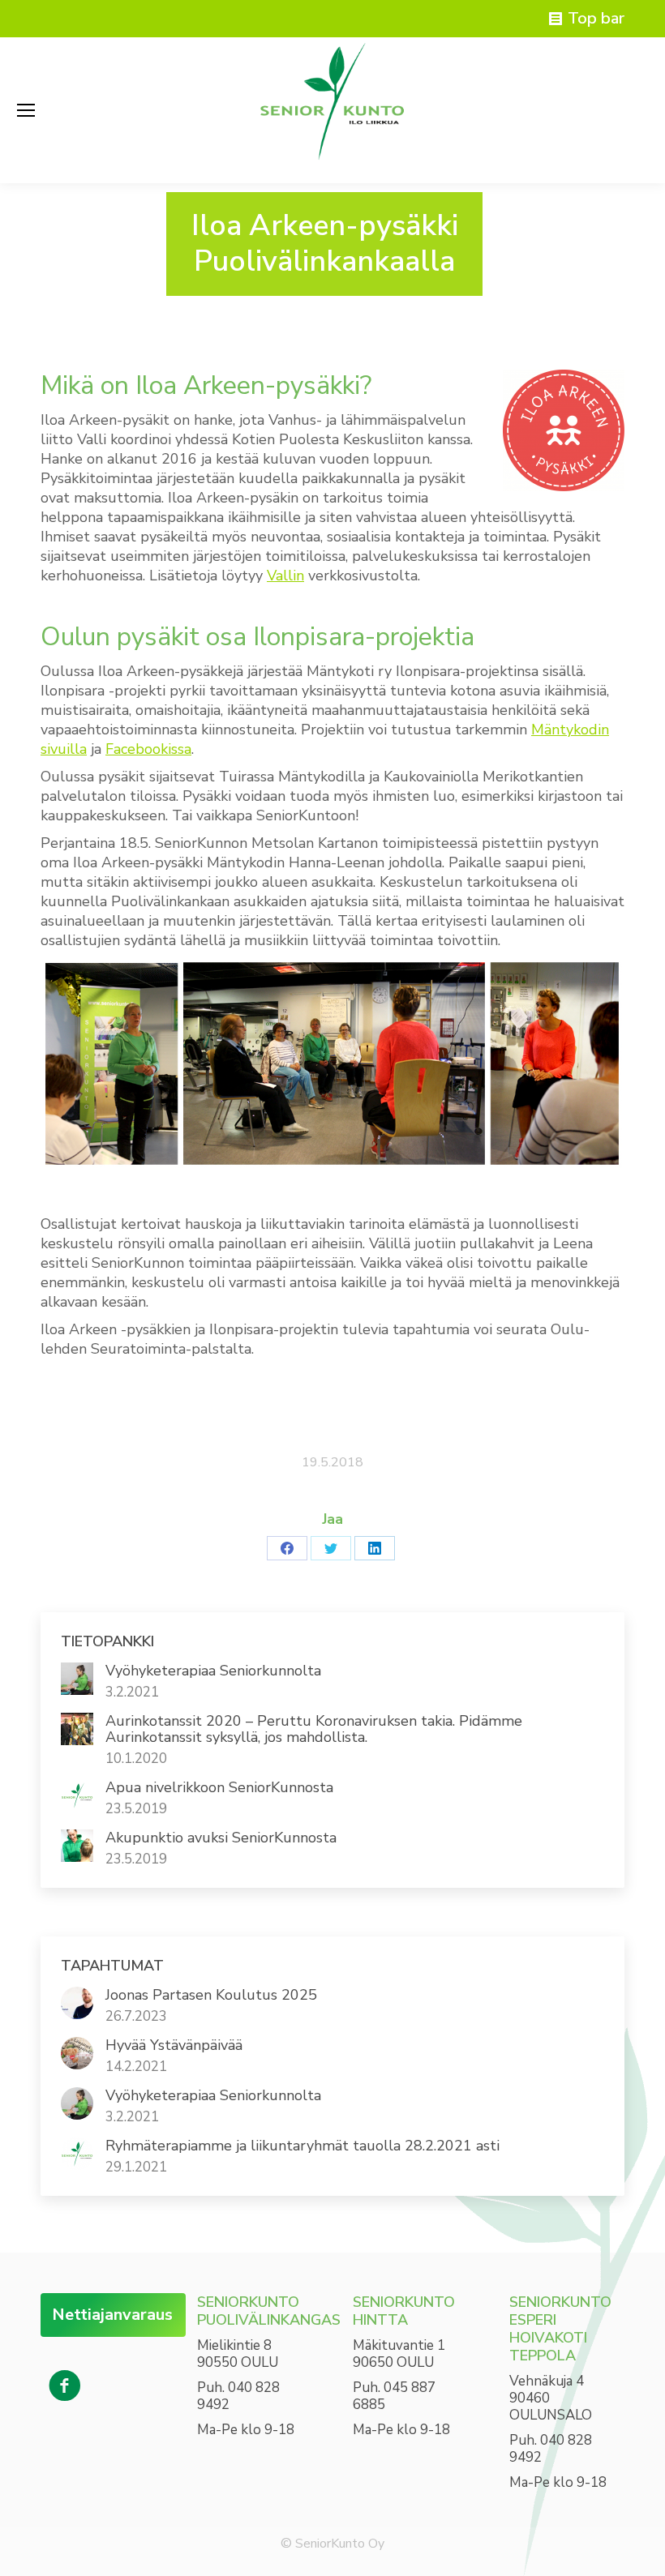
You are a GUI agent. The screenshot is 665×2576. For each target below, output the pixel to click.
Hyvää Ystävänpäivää (174, 2045)
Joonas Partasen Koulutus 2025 (211, 1995)
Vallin (285, 576)
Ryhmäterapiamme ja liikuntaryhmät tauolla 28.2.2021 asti (302, 2146)
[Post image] (77, 1679)
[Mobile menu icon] (26, 110)
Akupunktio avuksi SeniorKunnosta (221, 1838)
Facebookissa (148, 749)
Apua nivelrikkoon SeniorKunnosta (219, 1787)
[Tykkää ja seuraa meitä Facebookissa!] (65, 2386)
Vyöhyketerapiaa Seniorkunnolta (213, 1671)
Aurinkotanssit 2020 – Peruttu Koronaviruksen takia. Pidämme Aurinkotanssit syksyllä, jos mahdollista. (314, 1729)
